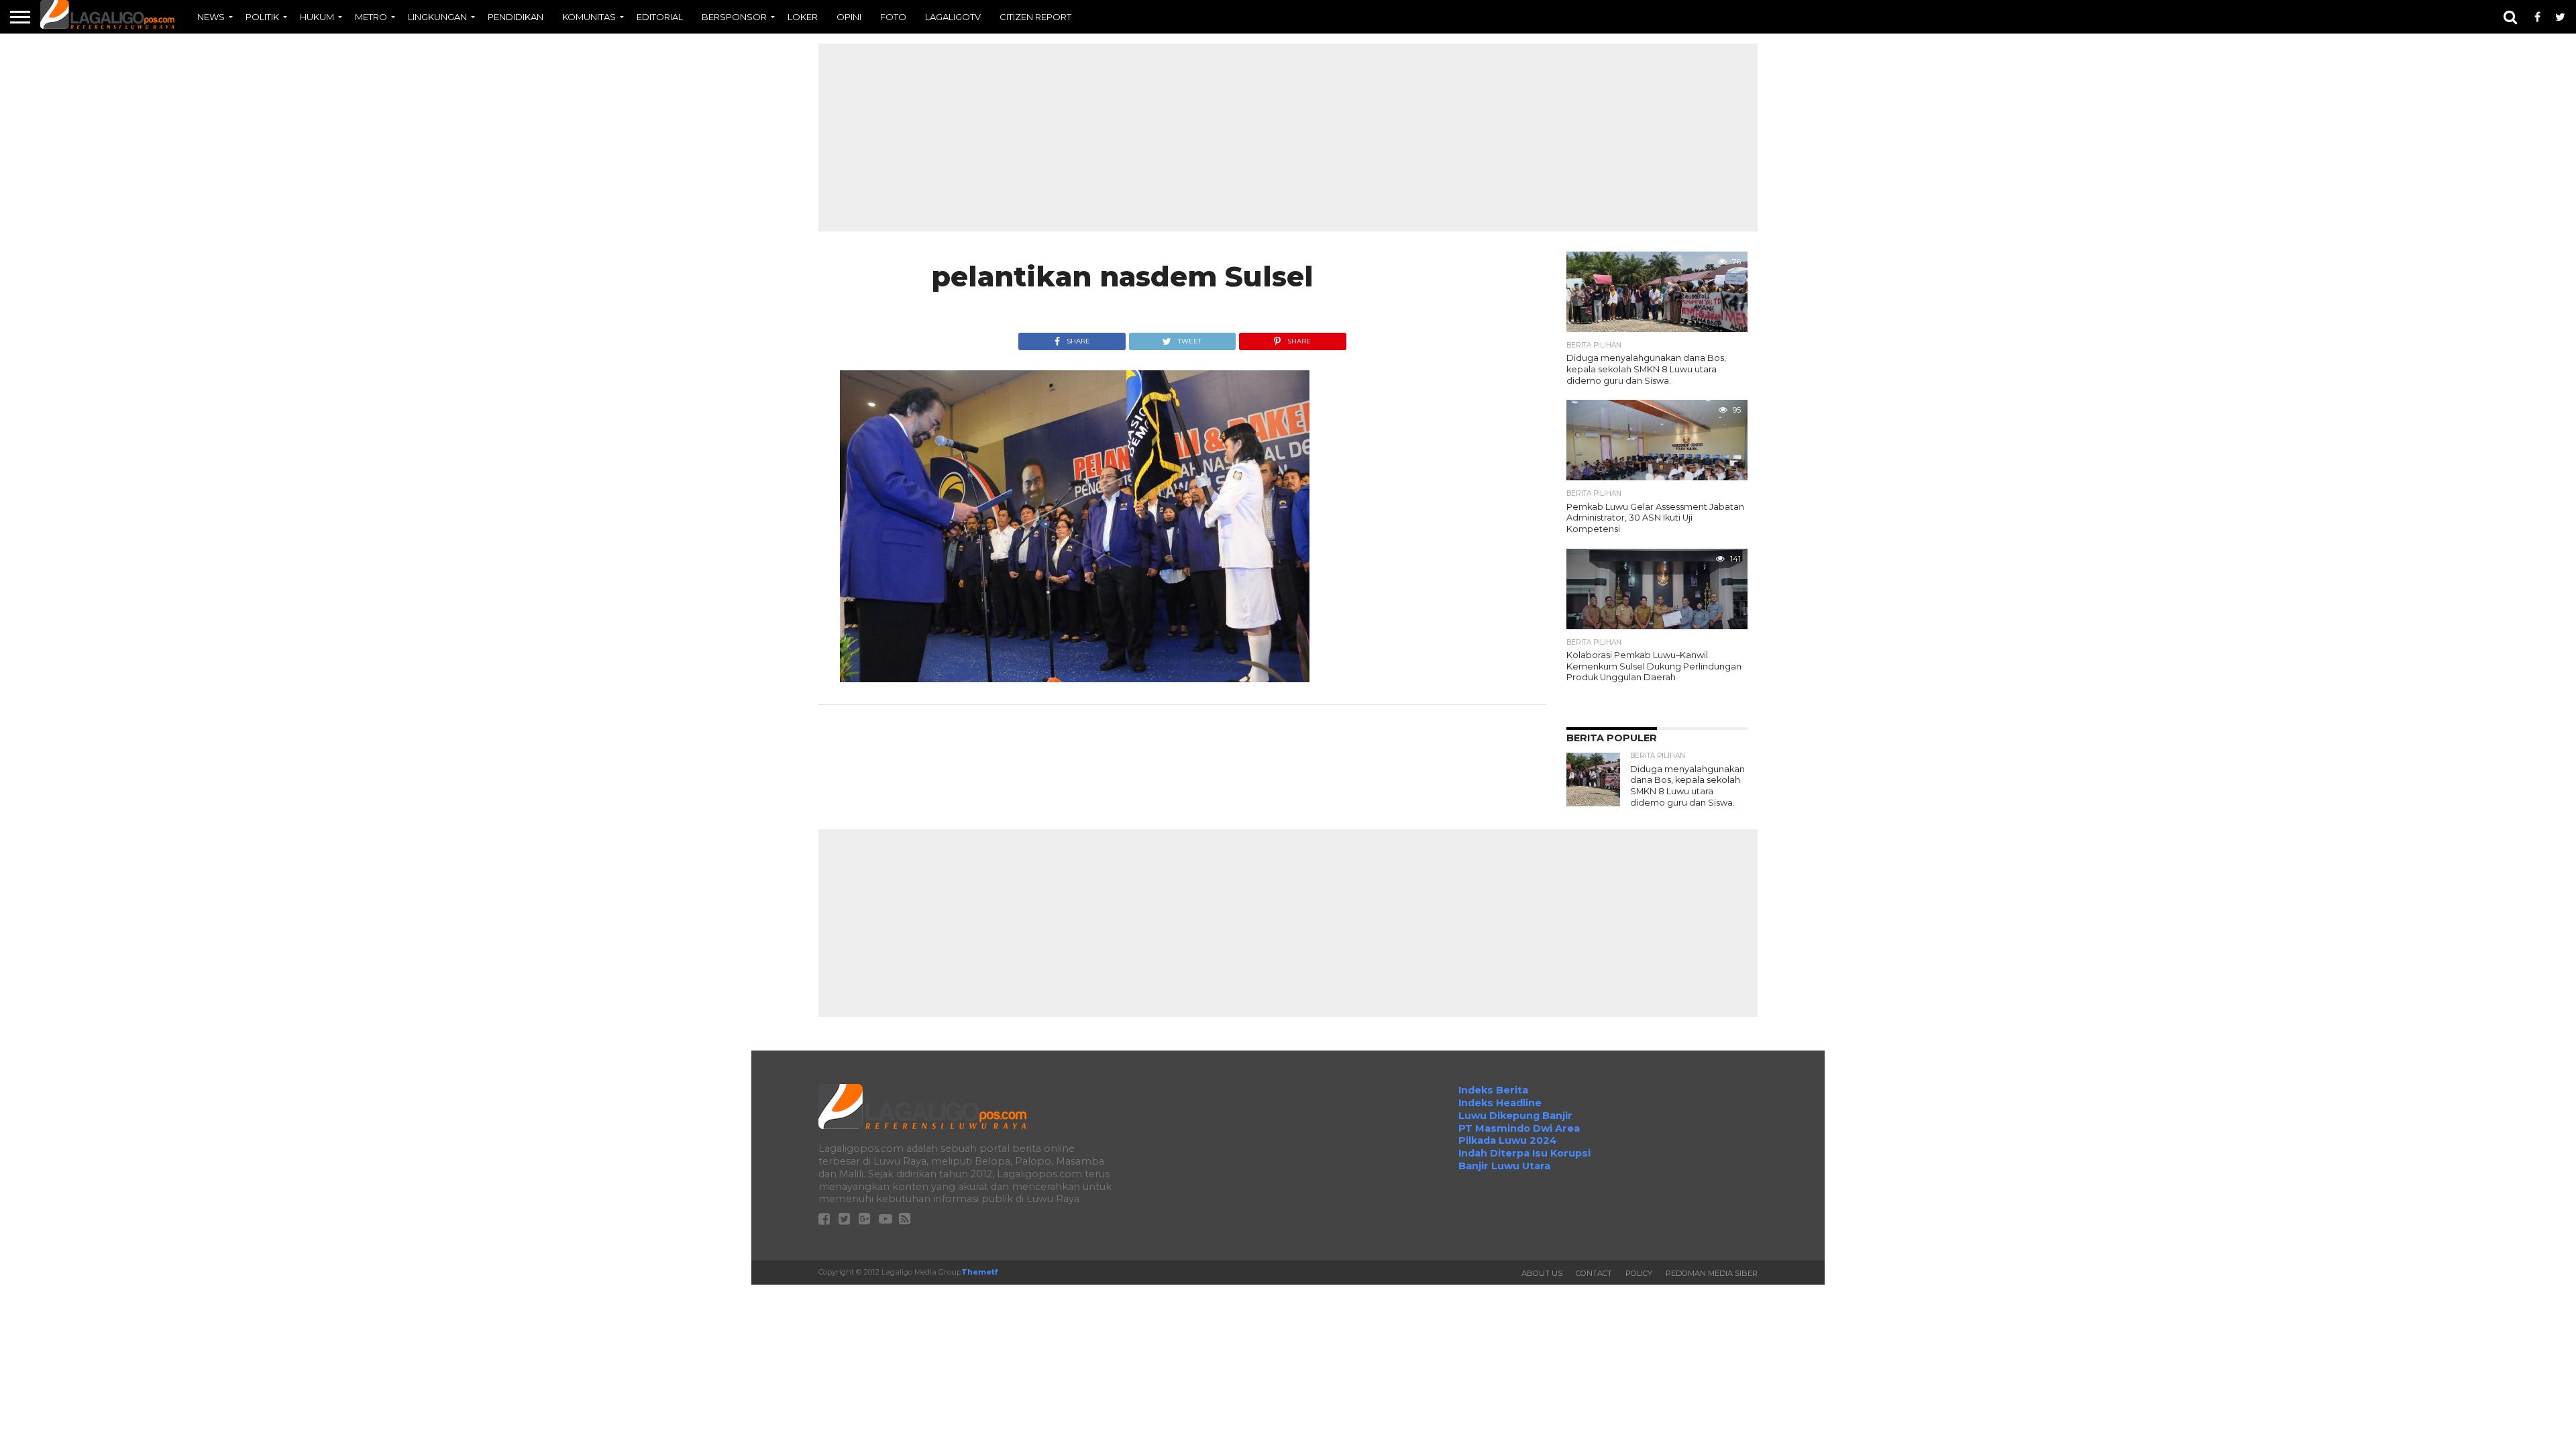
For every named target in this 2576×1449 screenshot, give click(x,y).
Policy (1639, 1273)
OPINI (849, 17)
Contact (1594, 1273)
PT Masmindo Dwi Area (1519, 1128)
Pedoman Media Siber (1712, 1273)
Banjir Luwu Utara (1504, 1166)
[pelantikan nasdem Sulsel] (1075, 679)
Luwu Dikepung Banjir (1515, 1116)
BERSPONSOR (734, 17)
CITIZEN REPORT (1035, 17)
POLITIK (262, 17)
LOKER (803, 17)
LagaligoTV (953, 17)
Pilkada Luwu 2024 (1508, 1140)
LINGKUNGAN (437, 17)
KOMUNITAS (589, 17)
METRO (371, 17)
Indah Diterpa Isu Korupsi (1524, 1153)
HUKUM (317, 17)
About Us (1542, 1273)
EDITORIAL (660, 17)
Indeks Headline (1500, 1103)
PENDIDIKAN (516, 17)
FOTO (893, 17)
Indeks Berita (1493, 1090)
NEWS (211, 17)
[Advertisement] (1288, 138)
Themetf (979, 1272)
